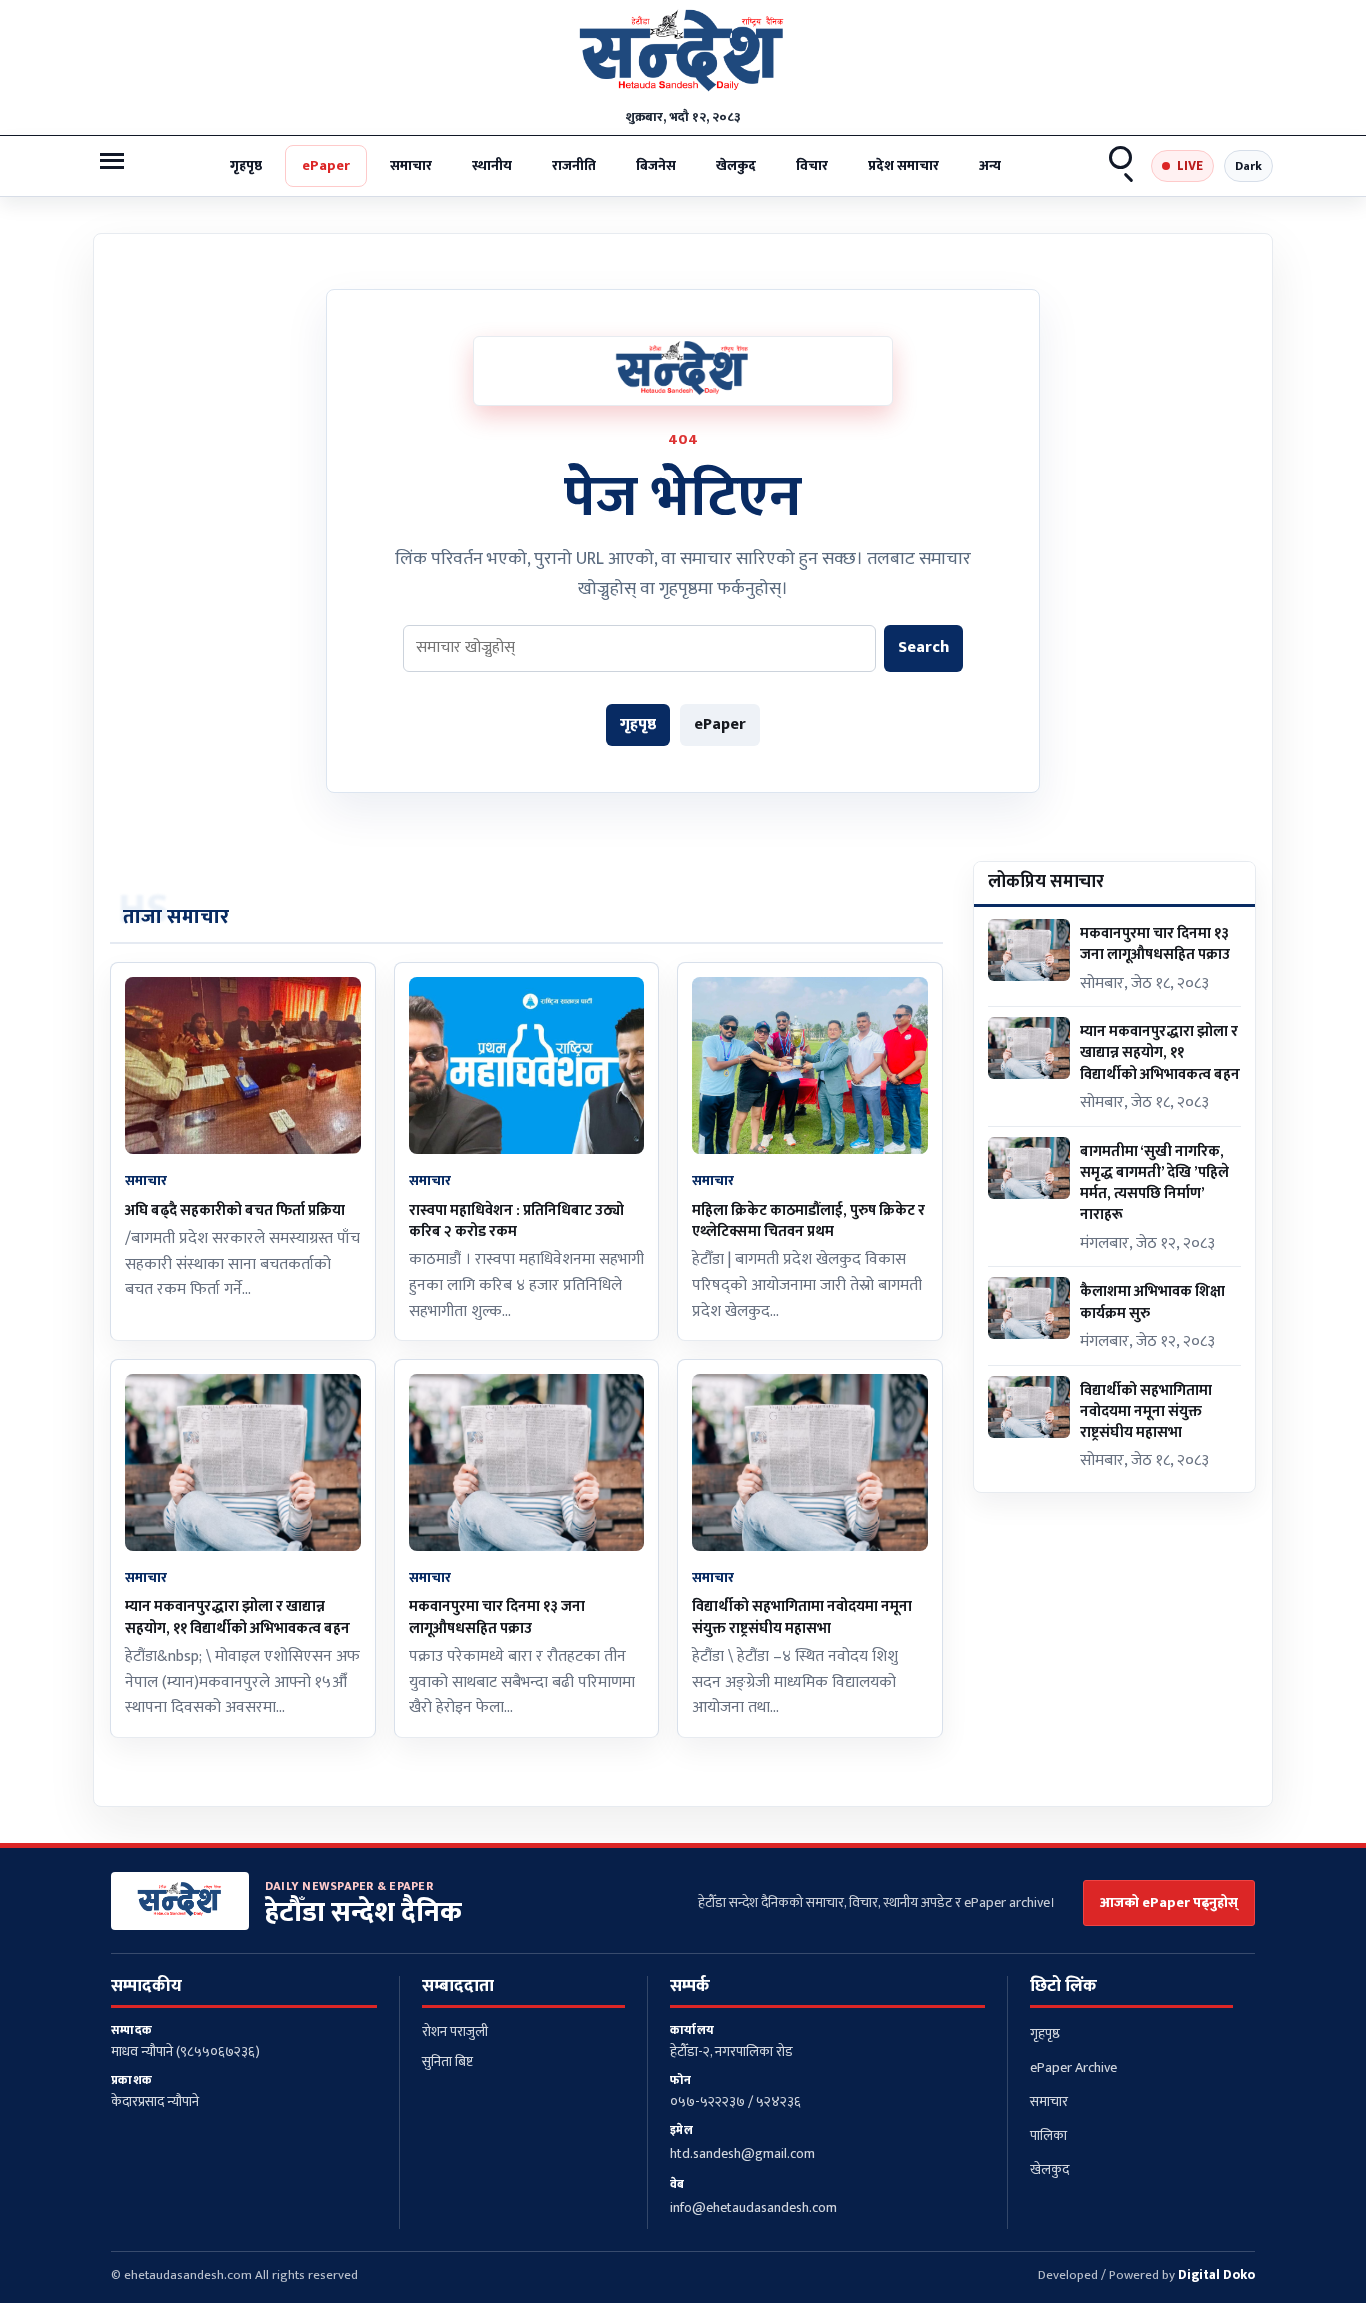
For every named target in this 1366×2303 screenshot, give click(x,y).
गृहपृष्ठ (246, 165)
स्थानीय (492, 165)
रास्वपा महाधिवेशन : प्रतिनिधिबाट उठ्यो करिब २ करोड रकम (516, 1221)
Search (1122, 166)
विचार (812, 165)
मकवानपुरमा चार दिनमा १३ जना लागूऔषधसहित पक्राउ (497, 1617)
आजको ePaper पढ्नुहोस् (1169, 1902)
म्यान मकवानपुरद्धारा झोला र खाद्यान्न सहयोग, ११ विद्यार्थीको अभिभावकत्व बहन (237, 1617)
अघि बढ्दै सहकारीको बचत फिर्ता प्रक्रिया (235, 1210)
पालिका (1048, 2135)
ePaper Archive (1073, 2067)
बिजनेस (656, 165)
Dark (1248, 166)
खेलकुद (736, 165)
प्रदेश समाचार (903, 165)
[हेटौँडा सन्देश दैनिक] (683, 55)
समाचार (411, 165)
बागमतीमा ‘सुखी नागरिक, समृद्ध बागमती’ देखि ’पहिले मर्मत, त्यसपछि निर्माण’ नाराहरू (1154, 1183)
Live (1190, 166)
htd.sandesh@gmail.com (742, 2153)
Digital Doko (1216, 2275)
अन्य (990, 165)
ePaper (326, 165)
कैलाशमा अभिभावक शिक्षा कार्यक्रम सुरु (1152, 1302)
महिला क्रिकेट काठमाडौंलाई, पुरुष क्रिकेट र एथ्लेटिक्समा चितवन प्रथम (808, 1221)
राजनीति (574, 165)
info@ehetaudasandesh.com (753, 2207)
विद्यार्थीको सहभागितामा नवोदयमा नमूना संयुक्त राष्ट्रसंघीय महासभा (802, 1617)
